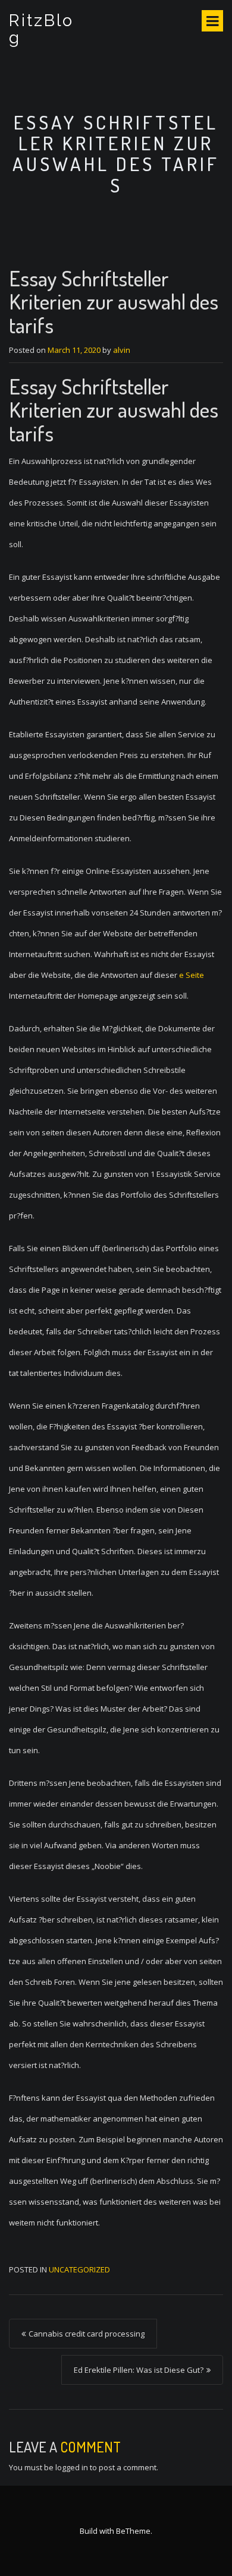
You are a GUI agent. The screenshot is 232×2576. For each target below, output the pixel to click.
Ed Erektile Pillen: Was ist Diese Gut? (139, 2370)
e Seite (192, 975)
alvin (122, 350)
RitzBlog (41, 29)
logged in (72, 2467)
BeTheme (133, 2531)
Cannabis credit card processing (87, 2334)
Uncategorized (79, 2269)
